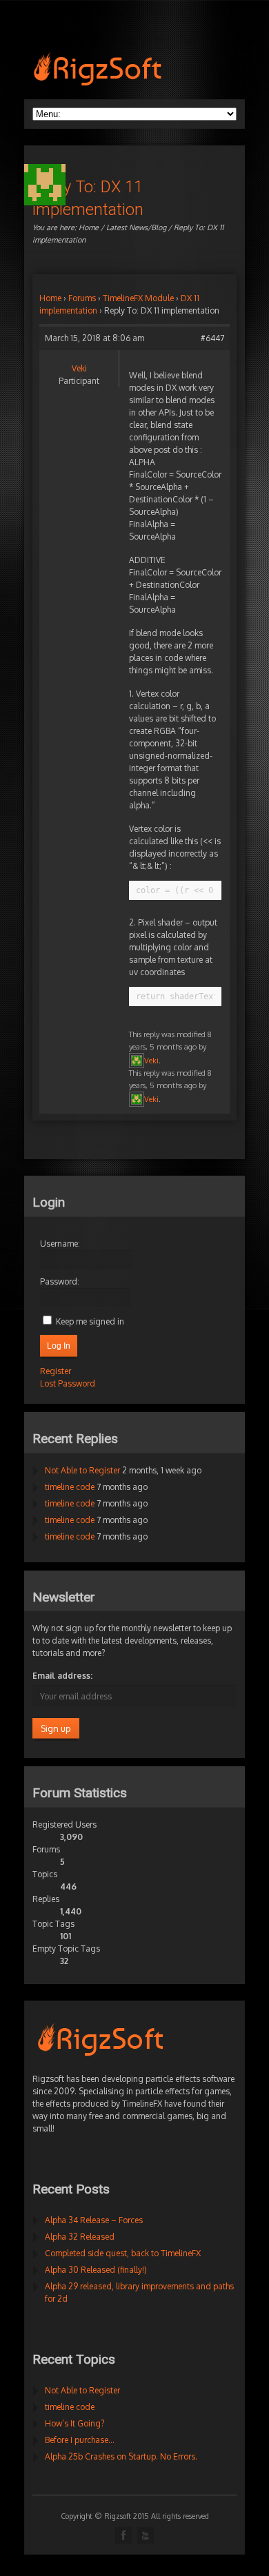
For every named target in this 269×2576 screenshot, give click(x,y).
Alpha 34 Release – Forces (94, 2220)
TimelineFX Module (138, 298)
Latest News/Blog (136, 227)
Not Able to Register (82, 1470)
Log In (59, 1346)
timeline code (70, 1487)
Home (89, 227)
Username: (60, 1244)
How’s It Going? (74, 2423)
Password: (60, 1281)
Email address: (62, 1676)
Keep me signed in (90, 1321)
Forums (82, 298)
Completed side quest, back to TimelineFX (123, 2253)
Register (56, 1371)
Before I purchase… (80, 2440)
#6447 (212, 338)
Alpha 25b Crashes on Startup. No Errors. (121, 2456)
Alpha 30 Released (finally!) (96, 2270)
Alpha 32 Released (80, 2237)
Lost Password (68, 1383)
